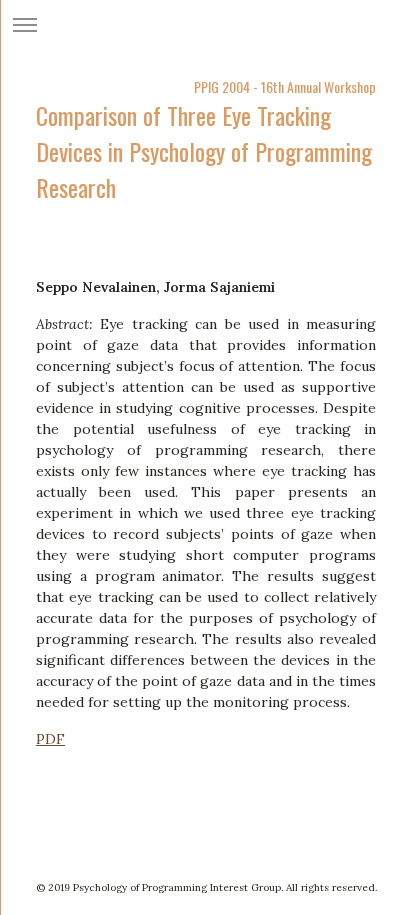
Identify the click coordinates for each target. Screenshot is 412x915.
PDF (50, 739)
